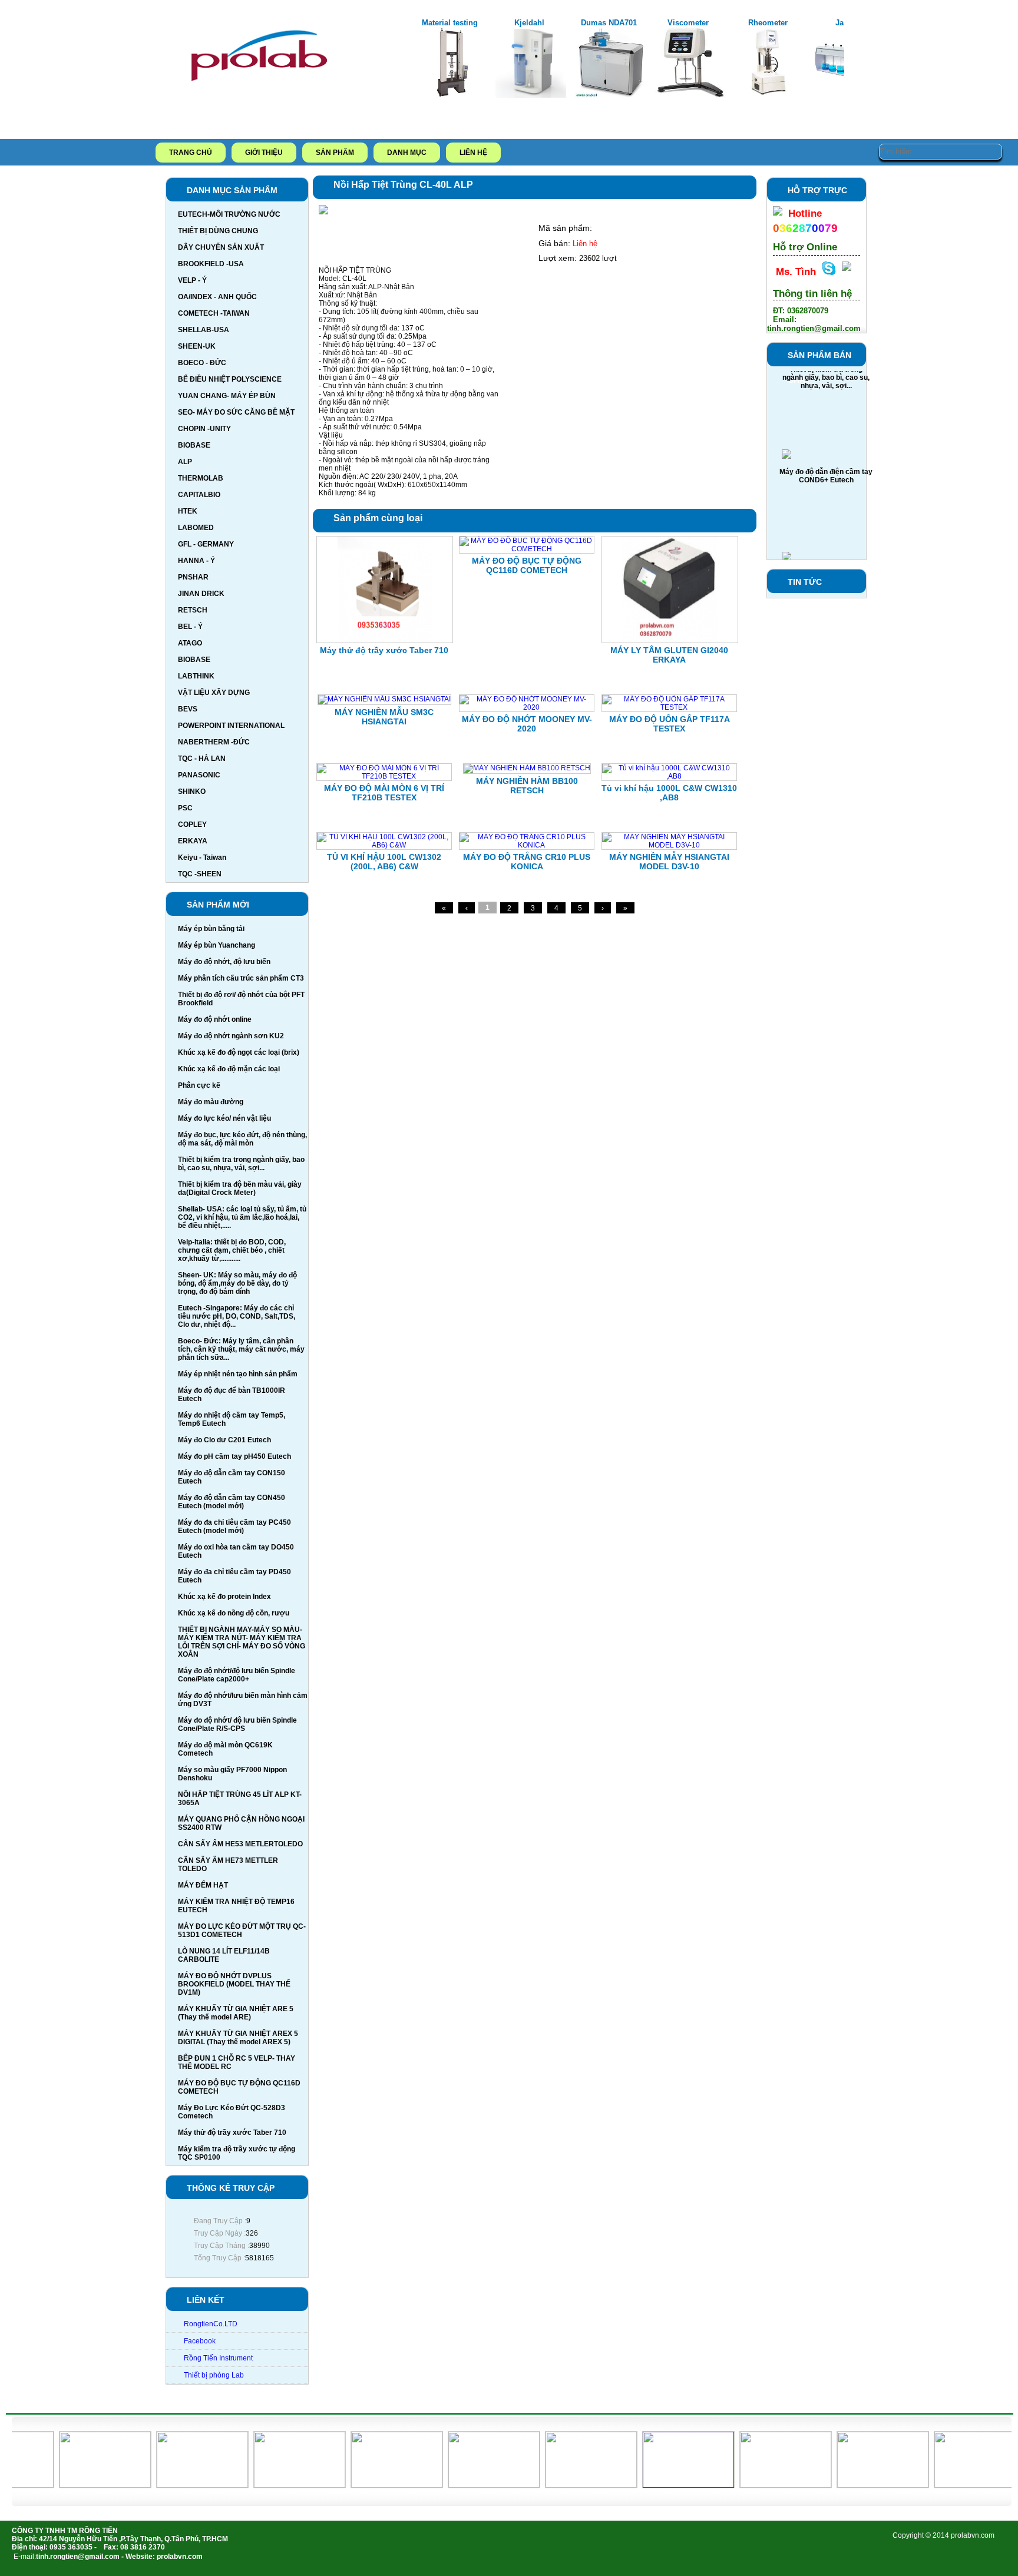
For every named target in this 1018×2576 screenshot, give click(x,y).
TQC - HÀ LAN (202, 759)
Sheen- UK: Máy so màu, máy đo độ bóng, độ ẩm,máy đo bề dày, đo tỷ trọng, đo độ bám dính (237, 1283)
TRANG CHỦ (191, 153)
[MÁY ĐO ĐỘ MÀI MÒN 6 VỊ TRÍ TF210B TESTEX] (384, 776)
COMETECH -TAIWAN (214, 313)
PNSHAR (193, 577)
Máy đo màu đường (211, 1102)
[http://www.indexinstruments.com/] (467, 2485)
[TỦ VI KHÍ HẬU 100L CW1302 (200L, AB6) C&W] (384, 845)
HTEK (188, 511)
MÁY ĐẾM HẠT (203, 1885)
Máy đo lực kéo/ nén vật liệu (224, 1118)
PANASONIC (199, 775)
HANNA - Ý (196, 561)
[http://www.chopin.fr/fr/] (953, 2485)
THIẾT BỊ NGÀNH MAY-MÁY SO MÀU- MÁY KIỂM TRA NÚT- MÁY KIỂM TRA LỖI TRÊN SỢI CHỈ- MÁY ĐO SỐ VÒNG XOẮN (242, 1642)
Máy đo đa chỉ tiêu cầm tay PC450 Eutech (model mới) (234, 1527)
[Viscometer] (690, 95)
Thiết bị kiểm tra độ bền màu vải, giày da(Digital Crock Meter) (240, 1188)
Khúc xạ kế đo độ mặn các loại (229, 1069)
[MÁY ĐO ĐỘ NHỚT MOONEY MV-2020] (527, 707)
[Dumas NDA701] (610, 95)
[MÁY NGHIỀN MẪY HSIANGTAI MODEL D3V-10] (669, 845)
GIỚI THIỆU (264, 153)
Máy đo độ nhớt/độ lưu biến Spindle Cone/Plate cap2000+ (237, 1675)
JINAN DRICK (201, 594)
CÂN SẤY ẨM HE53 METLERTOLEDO (240, 1844)
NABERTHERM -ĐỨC (214, 742)
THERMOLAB (201, 478)
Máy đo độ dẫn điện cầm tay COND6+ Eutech (826, 449)
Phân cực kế (199, 1085)
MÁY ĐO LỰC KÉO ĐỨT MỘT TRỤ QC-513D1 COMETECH (242, 1931)
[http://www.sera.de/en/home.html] (272, 2485)
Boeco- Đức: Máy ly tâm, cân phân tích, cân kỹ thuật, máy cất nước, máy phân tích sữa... (241, 1349)
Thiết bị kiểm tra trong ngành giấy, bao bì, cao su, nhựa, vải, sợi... (241, 1164)
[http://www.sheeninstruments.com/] (175, 2485)
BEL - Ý (190, 627)
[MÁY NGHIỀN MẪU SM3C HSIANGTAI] (384, 699)
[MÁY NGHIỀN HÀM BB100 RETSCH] (527, 768)
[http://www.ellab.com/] (758, 2485)
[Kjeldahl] (531, 95)
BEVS (188, 709)
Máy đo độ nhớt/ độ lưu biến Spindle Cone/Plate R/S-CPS (237, 1724)
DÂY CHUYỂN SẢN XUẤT (221, 247)
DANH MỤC (407, 153)
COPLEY (192, 825)
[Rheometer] (769, 95)
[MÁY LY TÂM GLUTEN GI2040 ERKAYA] (670, 641)
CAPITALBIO (199, 495)
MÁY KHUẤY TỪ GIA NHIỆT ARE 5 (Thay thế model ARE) (236, 2013)
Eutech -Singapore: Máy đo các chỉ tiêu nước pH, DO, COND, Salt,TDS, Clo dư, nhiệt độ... (237, 1316)
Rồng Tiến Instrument (218, 2358)
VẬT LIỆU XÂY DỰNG (214, 693)
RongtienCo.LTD (211, 2324)
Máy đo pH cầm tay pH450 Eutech (234, 1456)
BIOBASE (194, 445)
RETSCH (193, 610)
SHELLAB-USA (204, 330)
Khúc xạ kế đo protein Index (224, 1597)
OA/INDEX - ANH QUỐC (217, 297)
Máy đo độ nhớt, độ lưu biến (224, 962)
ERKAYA (193, 841)
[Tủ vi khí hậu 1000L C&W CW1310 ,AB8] (669, 776)
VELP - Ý (192, 280)
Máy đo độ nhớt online (215, 1019)
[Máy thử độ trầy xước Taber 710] (385, 641)
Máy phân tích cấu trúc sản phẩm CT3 (241, 978)
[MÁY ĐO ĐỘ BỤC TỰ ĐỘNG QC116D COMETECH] (527, 549)
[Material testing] (451, 95)
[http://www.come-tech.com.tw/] (856, 2485)
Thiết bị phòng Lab (214, 2375)
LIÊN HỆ (473, 153)
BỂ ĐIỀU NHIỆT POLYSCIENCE (230, 379)
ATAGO (190, 643)
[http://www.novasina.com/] (564, 2485)
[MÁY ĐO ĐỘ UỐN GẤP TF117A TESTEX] (669, 707)
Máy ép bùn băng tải (211, 929)
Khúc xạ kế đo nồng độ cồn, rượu (234, 1613)
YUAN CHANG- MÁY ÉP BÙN (227, 396)
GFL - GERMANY (206, 544)
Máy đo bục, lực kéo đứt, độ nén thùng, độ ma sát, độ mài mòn (242, 1139)
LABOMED (196, 528)
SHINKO (192, 792)
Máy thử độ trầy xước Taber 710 (232, 2133)
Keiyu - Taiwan (202, 857)
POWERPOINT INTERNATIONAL (231, 726)
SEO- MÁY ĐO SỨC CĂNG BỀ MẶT (236, 412)
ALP (185, 462)
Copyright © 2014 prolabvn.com (943, 2535)
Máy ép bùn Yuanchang (217, 945)
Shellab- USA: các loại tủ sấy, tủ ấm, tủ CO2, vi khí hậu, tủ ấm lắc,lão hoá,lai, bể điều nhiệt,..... (242, 1217)
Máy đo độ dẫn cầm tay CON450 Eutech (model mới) (232, 1502)
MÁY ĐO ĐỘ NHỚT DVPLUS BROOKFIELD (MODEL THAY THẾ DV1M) (234, 1984)
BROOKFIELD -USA (211, 264)
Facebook (200, 2341)
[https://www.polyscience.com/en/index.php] (370, 2485)
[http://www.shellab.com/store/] (78, 2485)
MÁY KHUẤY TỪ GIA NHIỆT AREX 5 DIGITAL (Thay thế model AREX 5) (238, 2038)
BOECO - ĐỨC (202, 363)
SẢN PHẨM (335, 153)
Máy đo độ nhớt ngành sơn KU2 (231, 1036)
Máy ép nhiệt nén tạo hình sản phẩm (238, 1374)
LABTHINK (196, 676)
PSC (185, 808)
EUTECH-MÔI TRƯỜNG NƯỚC (229, 214)
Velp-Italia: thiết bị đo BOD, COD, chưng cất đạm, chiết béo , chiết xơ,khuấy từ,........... (232, 1250)
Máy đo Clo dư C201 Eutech (224, 1440)
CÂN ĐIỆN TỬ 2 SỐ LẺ (826, 548)
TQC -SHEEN (200, 874)
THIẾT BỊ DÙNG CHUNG (218, 231)
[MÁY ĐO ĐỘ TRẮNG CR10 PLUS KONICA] (527, 845)
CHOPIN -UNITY (204, 429)
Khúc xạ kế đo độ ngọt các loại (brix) (239, 1052)
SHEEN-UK (197, 346)
